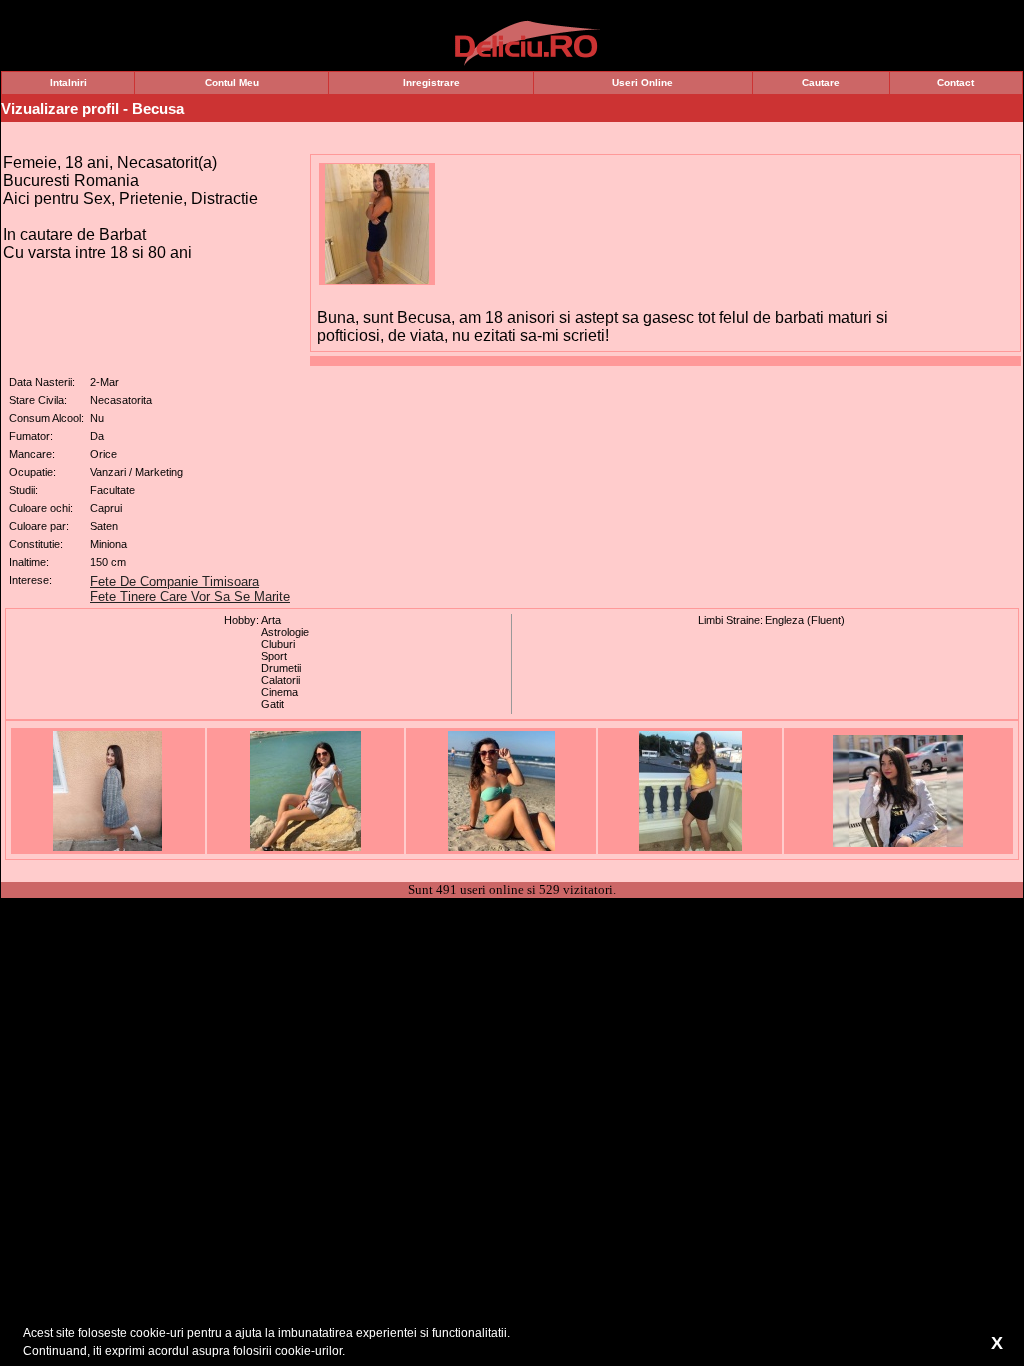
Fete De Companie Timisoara (174, 581)
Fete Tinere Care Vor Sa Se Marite (190, 596)
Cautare (821, 82)
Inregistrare (431, 82)
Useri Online (642, 82)
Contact (955, 82)
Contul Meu (232, 82)
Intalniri (68, 82)
